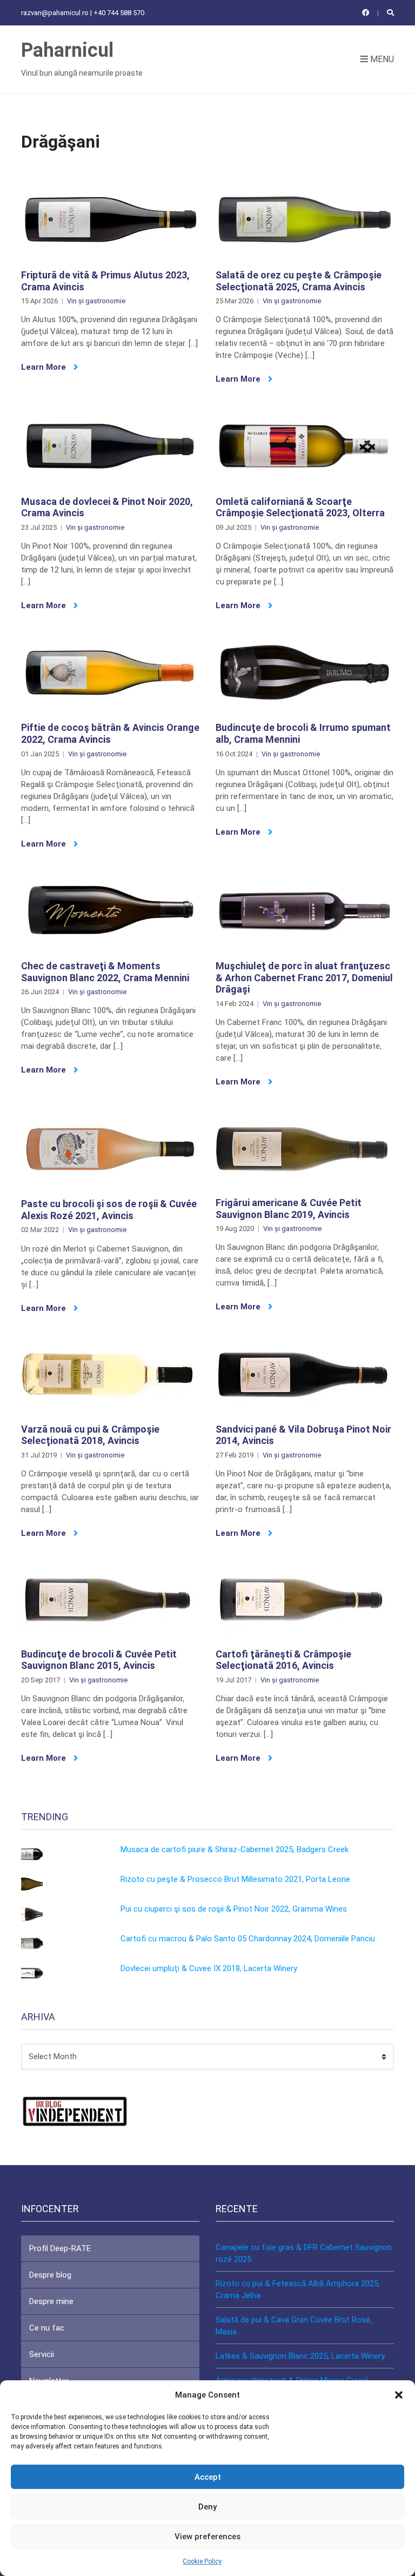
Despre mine (51, 2301)
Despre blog (50, 2275)
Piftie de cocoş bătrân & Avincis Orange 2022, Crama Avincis (110, 733)
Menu (381, 59)
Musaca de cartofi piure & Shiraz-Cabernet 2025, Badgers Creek (235, 1849)
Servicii (42, 2354)
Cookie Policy (202, 2561)
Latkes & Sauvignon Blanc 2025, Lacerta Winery (300, 2356)
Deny (207, 2507)
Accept (208, 2477)
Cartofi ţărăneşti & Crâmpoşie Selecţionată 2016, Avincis (283, 1660)
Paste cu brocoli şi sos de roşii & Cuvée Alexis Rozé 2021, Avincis (109, 1210)
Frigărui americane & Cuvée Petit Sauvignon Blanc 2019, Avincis (289, 1209)
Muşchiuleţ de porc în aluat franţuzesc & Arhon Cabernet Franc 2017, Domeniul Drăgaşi (304, 977)
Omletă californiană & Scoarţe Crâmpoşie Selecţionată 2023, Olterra (300, 507)
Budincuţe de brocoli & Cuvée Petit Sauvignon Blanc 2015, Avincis (99, 1660)
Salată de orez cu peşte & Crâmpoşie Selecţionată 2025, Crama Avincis (299, 281)
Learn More (45, 367)
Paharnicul (67, 50)
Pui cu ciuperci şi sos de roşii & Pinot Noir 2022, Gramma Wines (234, 1909)
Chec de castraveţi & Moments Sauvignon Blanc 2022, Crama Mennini (105, 972)
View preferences (207, 2537)
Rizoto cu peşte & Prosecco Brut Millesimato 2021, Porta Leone (235, 1879)
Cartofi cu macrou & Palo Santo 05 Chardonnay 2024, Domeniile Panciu (248, 1939)
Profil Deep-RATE (60, 2248)
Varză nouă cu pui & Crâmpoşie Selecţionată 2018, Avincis (90, 1435)
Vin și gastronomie (96, 301)
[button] (399, 2395)
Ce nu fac (47, 2328)
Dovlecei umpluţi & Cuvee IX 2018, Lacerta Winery (209, 1968)
